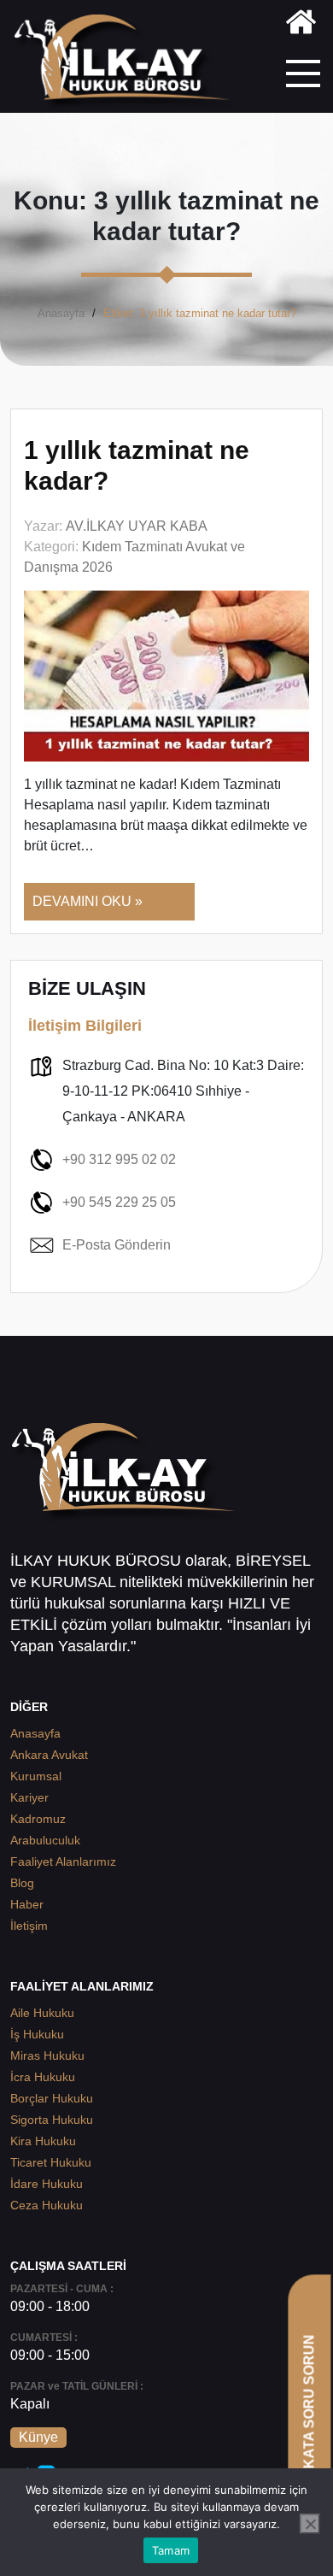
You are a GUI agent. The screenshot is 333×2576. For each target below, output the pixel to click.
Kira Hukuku (43, 2141)
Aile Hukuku (42, 2013)
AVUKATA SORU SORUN (309, 2416)
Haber (27, 1904)
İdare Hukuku (47, 2184)
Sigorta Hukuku (52, 2120)
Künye (38, 2437)
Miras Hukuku (47, 2056)
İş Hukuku (37, 2034)
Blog (22, 1883)
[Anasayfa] (301, 25)
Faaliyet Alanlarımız (63, 1861)
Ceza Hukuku (47, 2205)
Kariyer (29, 1797)
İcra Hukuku (43, 2077)
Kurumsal (36, 1776)
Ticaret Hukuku (51, 2162)
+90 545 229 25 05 (119, 1202)
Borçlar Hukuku (52, 2098)
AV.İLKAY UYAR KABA (137, 526)
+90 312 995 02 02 (119, 1159)
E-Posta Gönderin (117, 1245)
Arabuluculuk (45, 1840)
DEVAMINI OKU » (88, 901)
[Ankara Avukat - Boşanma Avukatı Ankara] (128, 63)
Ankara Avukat (49, 1755)
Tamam (171, 2550)
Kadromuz (38, 1819)
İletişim (29, 1926)
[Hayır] (310, 2524)
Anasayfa (61, 313)
